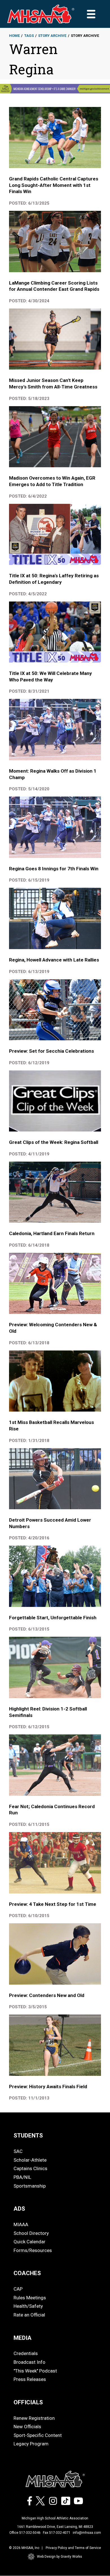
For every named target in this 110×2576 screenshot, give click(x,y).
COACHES (27, 2273)
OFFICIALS (28, 2402)
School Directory (31, 2233)
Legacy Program (31, 2444)
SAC (18, 2151)
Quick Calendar (29, 2242)
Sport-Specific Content (38, 2435)
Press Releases (30, 2379)
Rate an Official (29, 2315)
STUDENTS (28, 2136)
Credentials (26, 2353)
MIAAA (21, 2224)
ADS (19, 2209)
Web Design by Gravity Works (60, 2557)
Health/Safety (28, 2306)
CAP (18, 2289)
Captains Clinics (30, 2168)
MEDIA (23, 2338)
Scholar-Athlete (30, 2160)
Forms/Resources (33, 2250)
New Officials (27, 2427)
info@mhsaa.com (87, 2533)
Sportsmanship (30, 2186)
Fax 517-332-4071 (57, 2533)
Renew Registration (34, 2418)
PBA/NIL (22, 2177)
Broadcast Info (29, 2362)
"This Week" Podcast (35, 2371)
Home (14, 36)
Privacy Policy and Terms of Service (73, 2548)
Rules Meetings (30, 2298)
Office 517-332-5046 (25, 2533)
